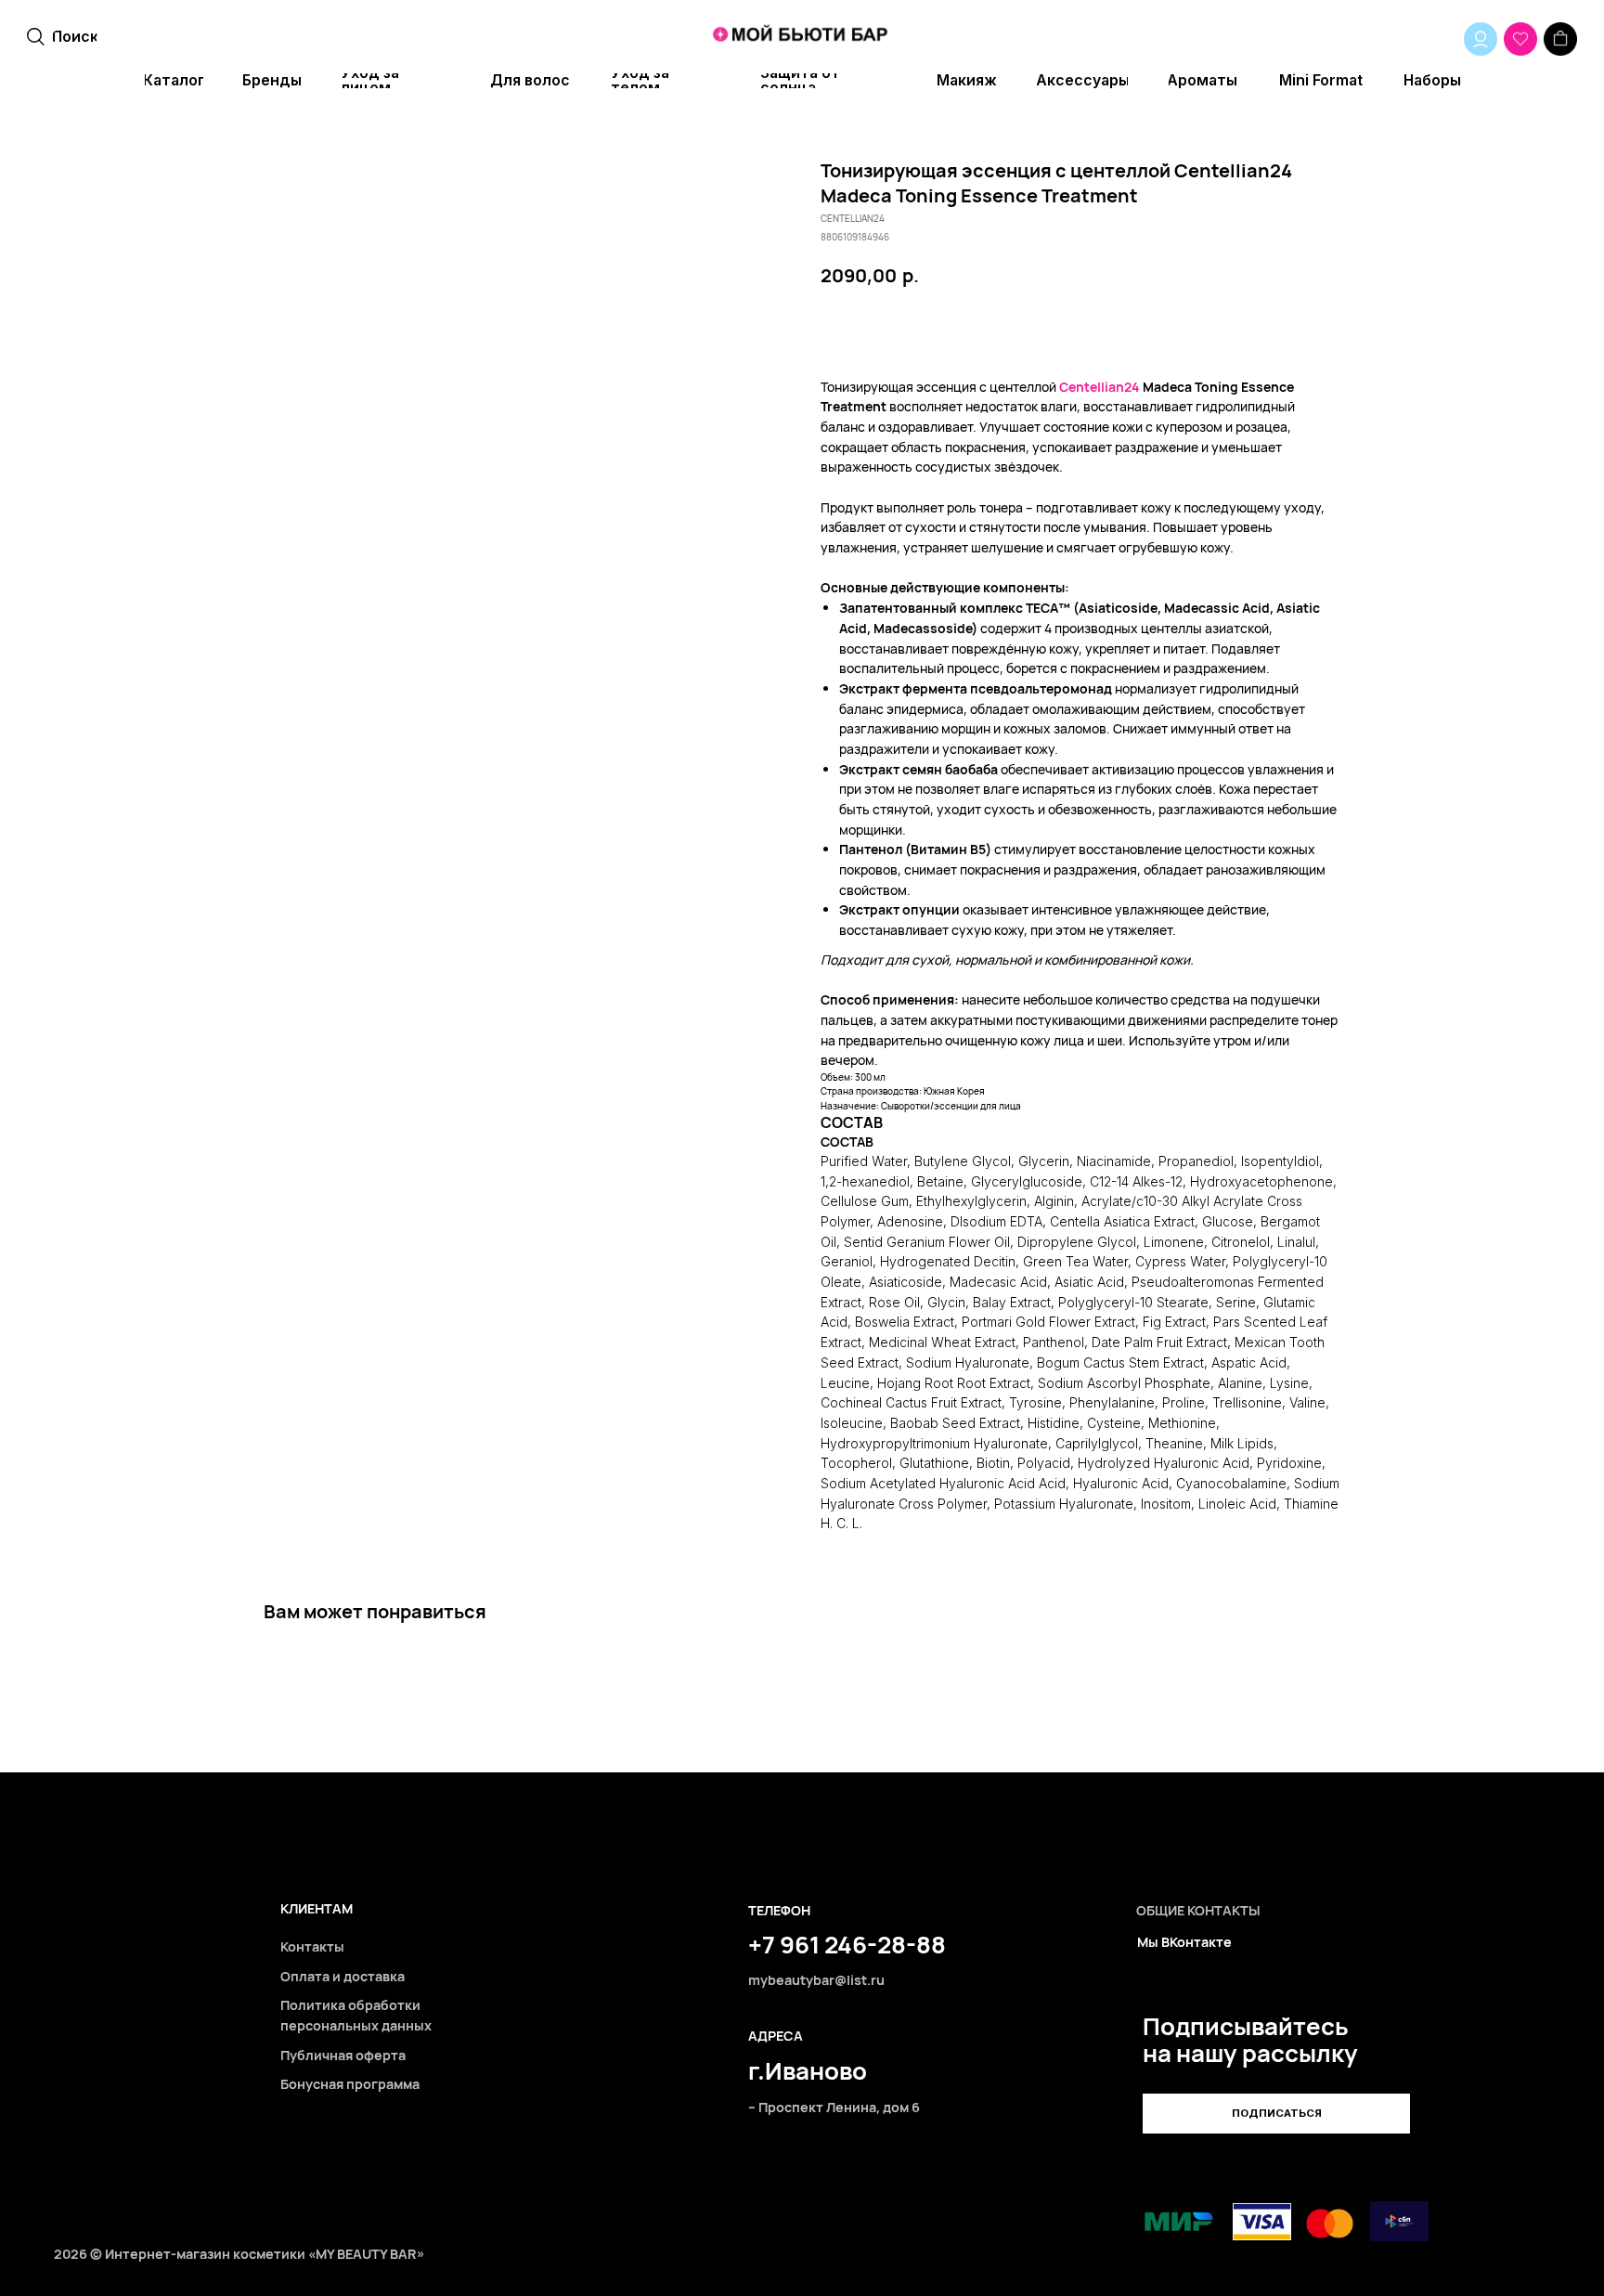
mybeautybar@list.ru (816, 1980)
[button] (1276, 2114)
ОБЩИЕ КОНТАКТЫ (1198, 1910)
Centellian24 (1100, 387)
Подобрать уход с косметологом (1127, 328)
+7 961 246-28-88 (847, 1944)
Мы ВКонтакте (1184, 1942)
